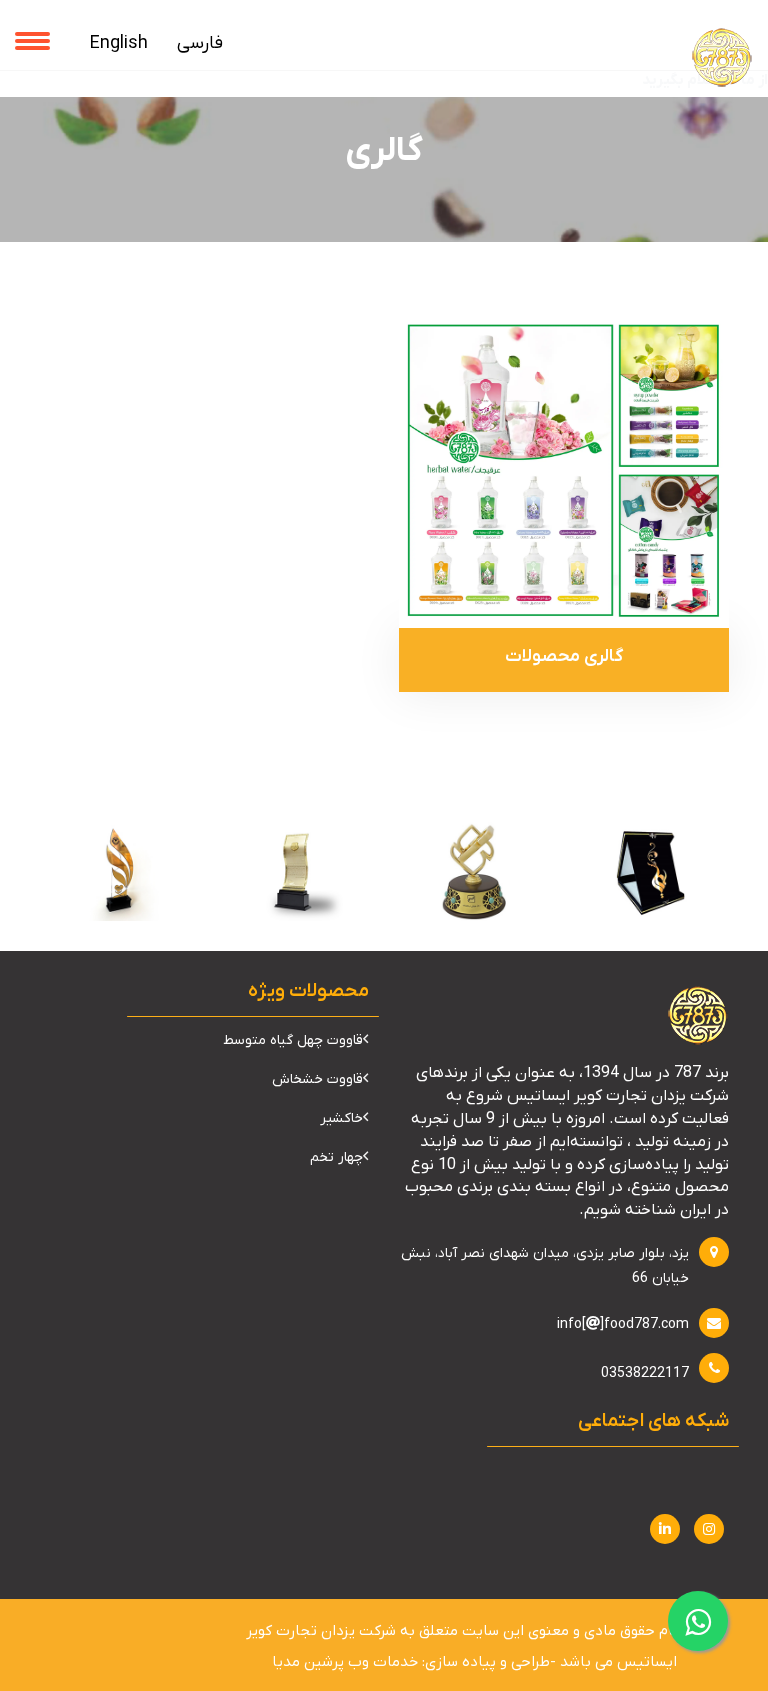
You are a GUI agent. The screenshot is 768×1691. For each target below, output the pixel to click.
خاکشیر (341, 1118)
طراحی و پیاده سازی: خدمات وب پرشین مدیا (411, 1662)
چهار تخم (336, 1157)
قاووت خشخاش (317, 1079)
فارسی (200, 43)
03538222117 (645, 1373)
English (119, 43)
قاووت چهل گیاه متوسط (293, 1040)
